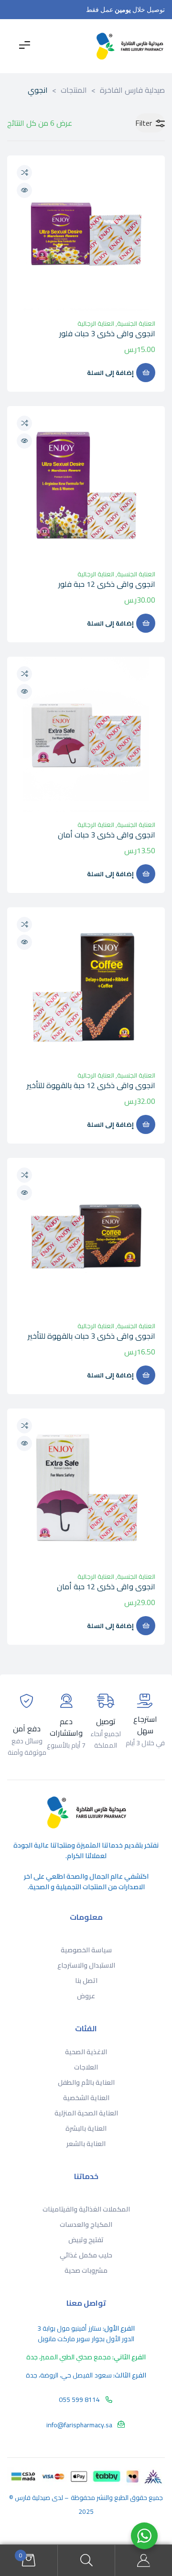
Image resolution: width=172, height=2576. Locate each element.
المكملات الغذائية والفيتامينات (86, 2209)
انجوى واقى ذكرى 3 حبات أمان (107, 835)
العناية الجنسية (136, 323)
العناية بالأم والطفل (86, 2082)
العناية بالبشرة (86, 2128)
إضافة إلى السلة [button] (110, 373)
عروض (86, 1996)
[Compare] (24, 173)
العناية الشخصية (86, 2098)
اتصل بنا (86, 1981)
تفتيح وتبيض (86, 2240)
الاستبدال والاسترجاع (86, 1965)
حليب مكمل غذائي (86, 2255)
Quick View (24, 190)
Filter (144, 123)
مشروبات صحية (86, 2270)
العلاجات (86, 2067)
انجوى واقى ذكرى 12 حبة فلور (107, 584)
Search (86, 2560)
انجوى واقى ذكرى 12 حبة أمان (106, 1586)
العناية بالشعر (86, 2144)
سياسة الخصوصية (86, 1950)
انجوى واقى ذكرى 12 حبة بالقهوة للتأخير (91, 1085)
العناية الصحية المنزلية (86, 2113)
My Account (143, 2560)
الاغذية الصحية (86, 2052)
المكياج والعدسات (86, 2224)
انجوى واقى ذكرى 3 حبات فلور (107, 333)
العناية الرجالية (96, 323)
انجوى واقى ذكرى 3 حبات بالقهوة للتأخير (91, 1336)
